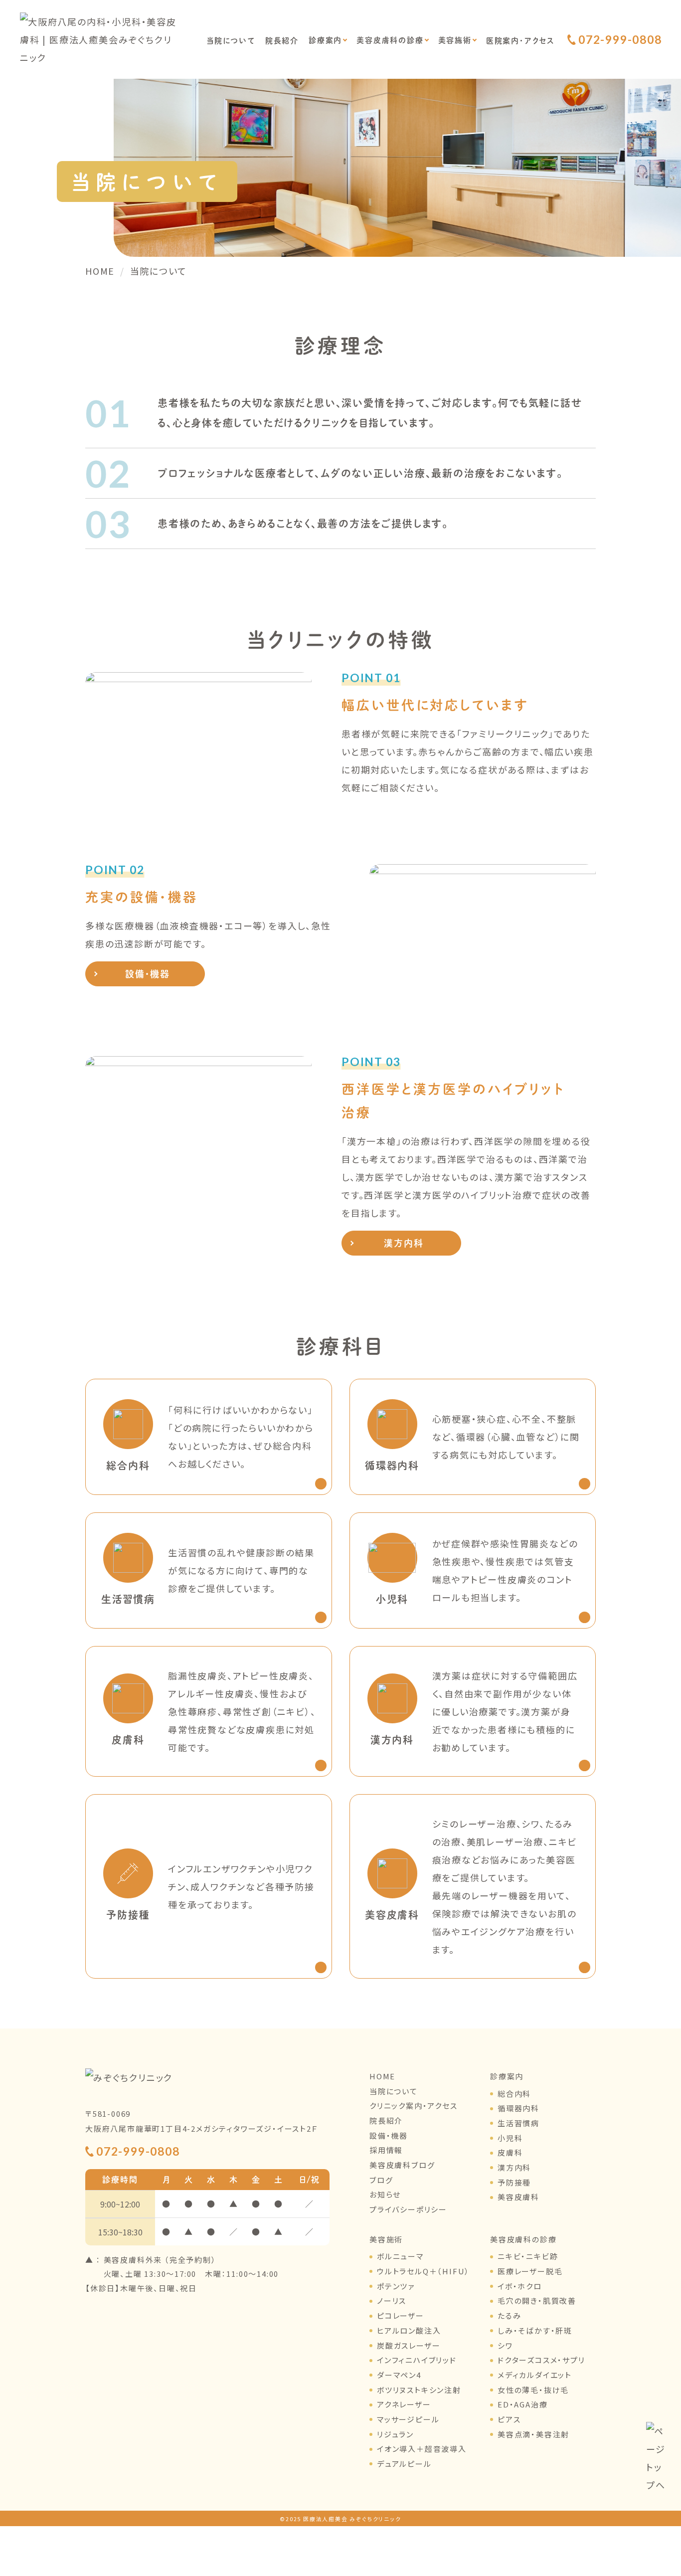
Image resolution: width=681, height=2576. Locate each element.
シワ (505, 2345)
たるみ (509, 2315)
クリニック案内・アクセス (414, 2106)
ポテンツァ (396, 2286)
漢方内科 (404, 1243)
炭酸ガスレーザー (409, 2345)
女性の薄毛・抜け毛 (533, 2390)
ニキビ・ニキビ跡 (528, 2256)
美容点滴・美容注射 (533, 2434)
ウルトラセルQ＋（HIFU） (423, 2271)
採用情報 (386, 2150)
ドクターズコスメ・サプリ (541, 2360)
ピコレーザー (401, 2315)
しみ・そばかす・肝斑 (535, 2330)
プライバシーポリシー (408, 2209)
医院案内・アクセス (520, 40)
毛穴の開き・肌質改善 (537, 2300)
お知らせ (385, 2194)
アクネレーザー (404, 2404)
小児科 (510, 2138)
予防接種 (514, 2182)
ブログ (381, 2180)
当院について (231, 40)
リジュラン (395, 2434)
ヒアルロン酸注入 (409, 2330)
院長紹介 (282, 40)
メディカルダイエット (535, 2375)
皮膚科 (510, 2152)
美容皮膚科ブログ (402, 2165)
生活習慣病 (518, 2123)
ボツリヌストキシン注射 (419, 2390)
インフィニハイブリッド (417, 2360)
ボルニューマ (400, 2256)
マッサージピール (408, 2419)
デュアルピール (404, 2464)
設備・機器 (148, 974)
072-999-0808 (620, 40)
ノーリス (392, 2300)
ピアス (509, 2419)
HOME (382, 2076)
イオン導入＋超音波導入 (422, 2449)
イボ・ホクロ (520, 2286)
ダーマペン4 (399, 2375)
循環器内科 (518, 2108)
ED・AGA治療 (522, 2404)
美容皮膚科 (518, 2197)
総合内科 (514, 2094)
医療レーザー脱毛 (530, 2271)
